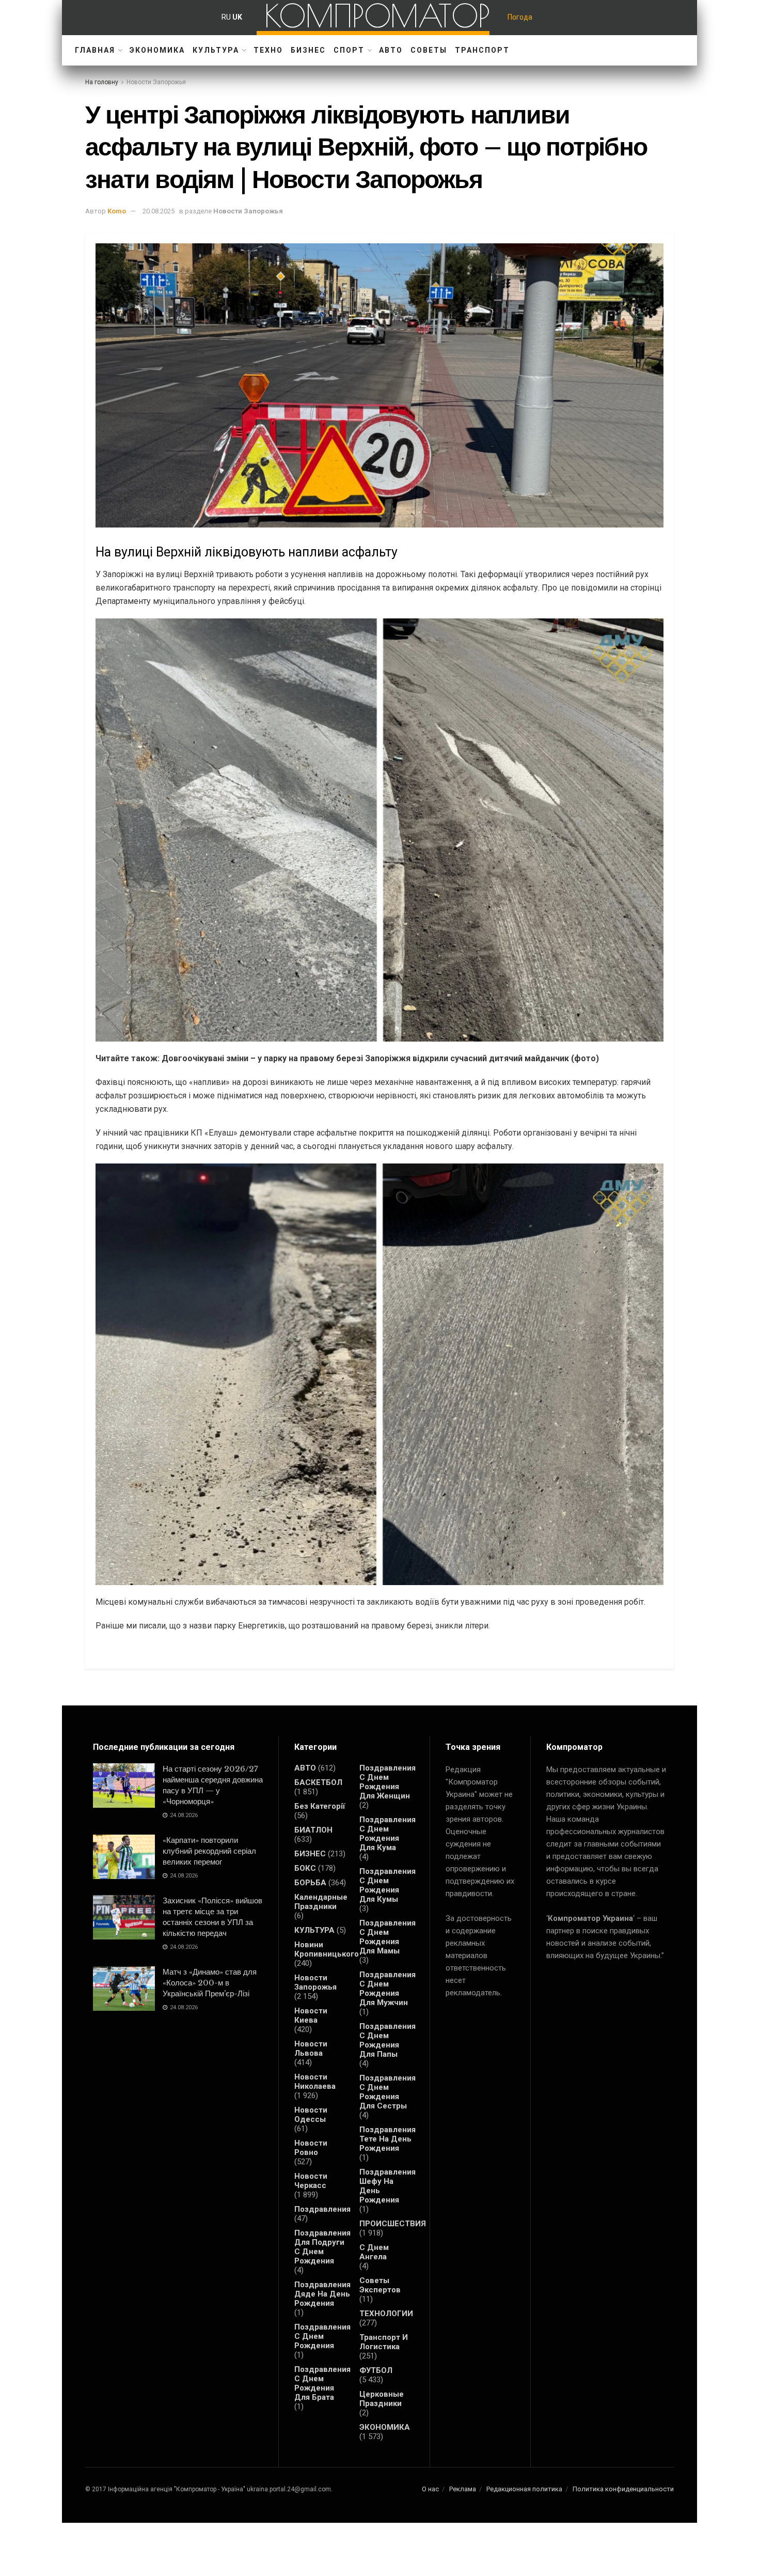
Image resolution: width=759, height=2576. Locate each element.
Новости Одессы (311, 2115)
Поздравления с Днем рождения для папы (388, 2040)
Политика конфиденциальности (623, 2489)
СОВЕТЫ (429, 50)
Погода (520, 17)
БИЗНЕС (308, 50)
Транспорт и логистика (384, 2342)
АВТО (391, 50)
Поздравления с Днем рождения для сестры (388, 2092)
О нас (430, 2489)
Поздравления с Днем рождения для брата (322, 2383)
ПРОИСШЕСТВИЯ (393, 2224)
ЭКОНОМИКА (157, 50)
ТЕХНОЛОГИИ (386, 2314)
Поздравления (322, 2209)
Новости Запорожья (156, 82)
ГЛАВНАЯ (95, 50)
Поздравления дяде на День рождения (322, 2294)
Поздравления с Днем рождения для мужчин (388, 1989)
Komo (117, 211)
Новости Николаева (315, 2082)
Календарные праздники (321, 1902)
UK (237, 17)
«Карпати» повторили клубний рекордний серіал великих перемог (209, 1851)
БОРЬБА (310, 1883)
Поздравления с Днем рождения (322, 2336)
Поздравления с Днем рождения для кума (388, 1834)
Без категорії (320, 1806)
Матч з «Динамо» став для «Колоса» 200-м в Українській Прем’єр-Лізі (210, 1983)
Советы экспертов (380, 2285)
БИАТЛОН (313, 1830)
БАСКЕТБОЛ (318, 1782)
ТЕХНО (268, 50)
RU (226, 17)
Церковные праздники (382, 2399)
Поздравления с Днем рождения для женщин (388, 1782)
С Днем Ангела (374, 2252)
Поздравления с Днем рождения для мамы (388, 1937)
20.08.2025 (159, 211)
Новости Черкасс (311, 2181)
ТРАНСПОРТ (482, 50)
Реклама (463, 2489)
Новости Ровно (311, 2148)
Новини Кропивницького (327, 1949)
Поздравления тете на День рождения (388, 2139)
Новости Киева (311, 2015)
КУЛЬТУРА (216, 50)
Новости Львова (311, 2049)
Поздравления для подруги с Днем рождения (322, 2247)
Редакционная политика (524, 2489)
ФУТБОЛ (376, 2370)
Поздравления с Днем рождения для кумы (388, 1885)
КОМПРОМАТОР (377, 15)
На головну (102, 82)
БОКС (305, 1868)
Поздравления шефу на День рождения (388, 2186)
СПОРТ (349, 50)
